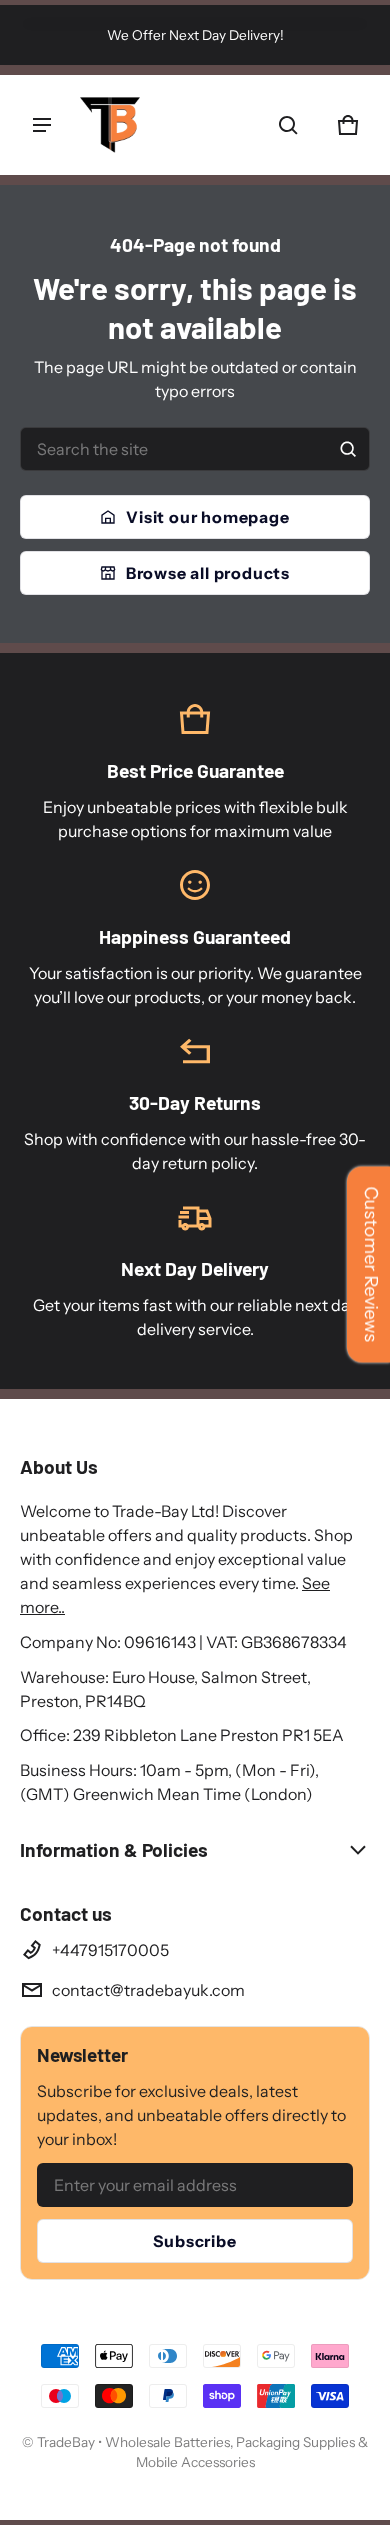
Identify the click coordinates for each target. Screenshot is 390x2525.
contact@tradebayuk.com (148, 1990)
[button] (288, 125)
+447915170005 (110, 1950)
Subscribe (194, 2241)
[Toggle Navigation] (42, 125)
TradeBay (67, 2442)
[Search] (348, 449)
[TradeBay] (110, 125)
